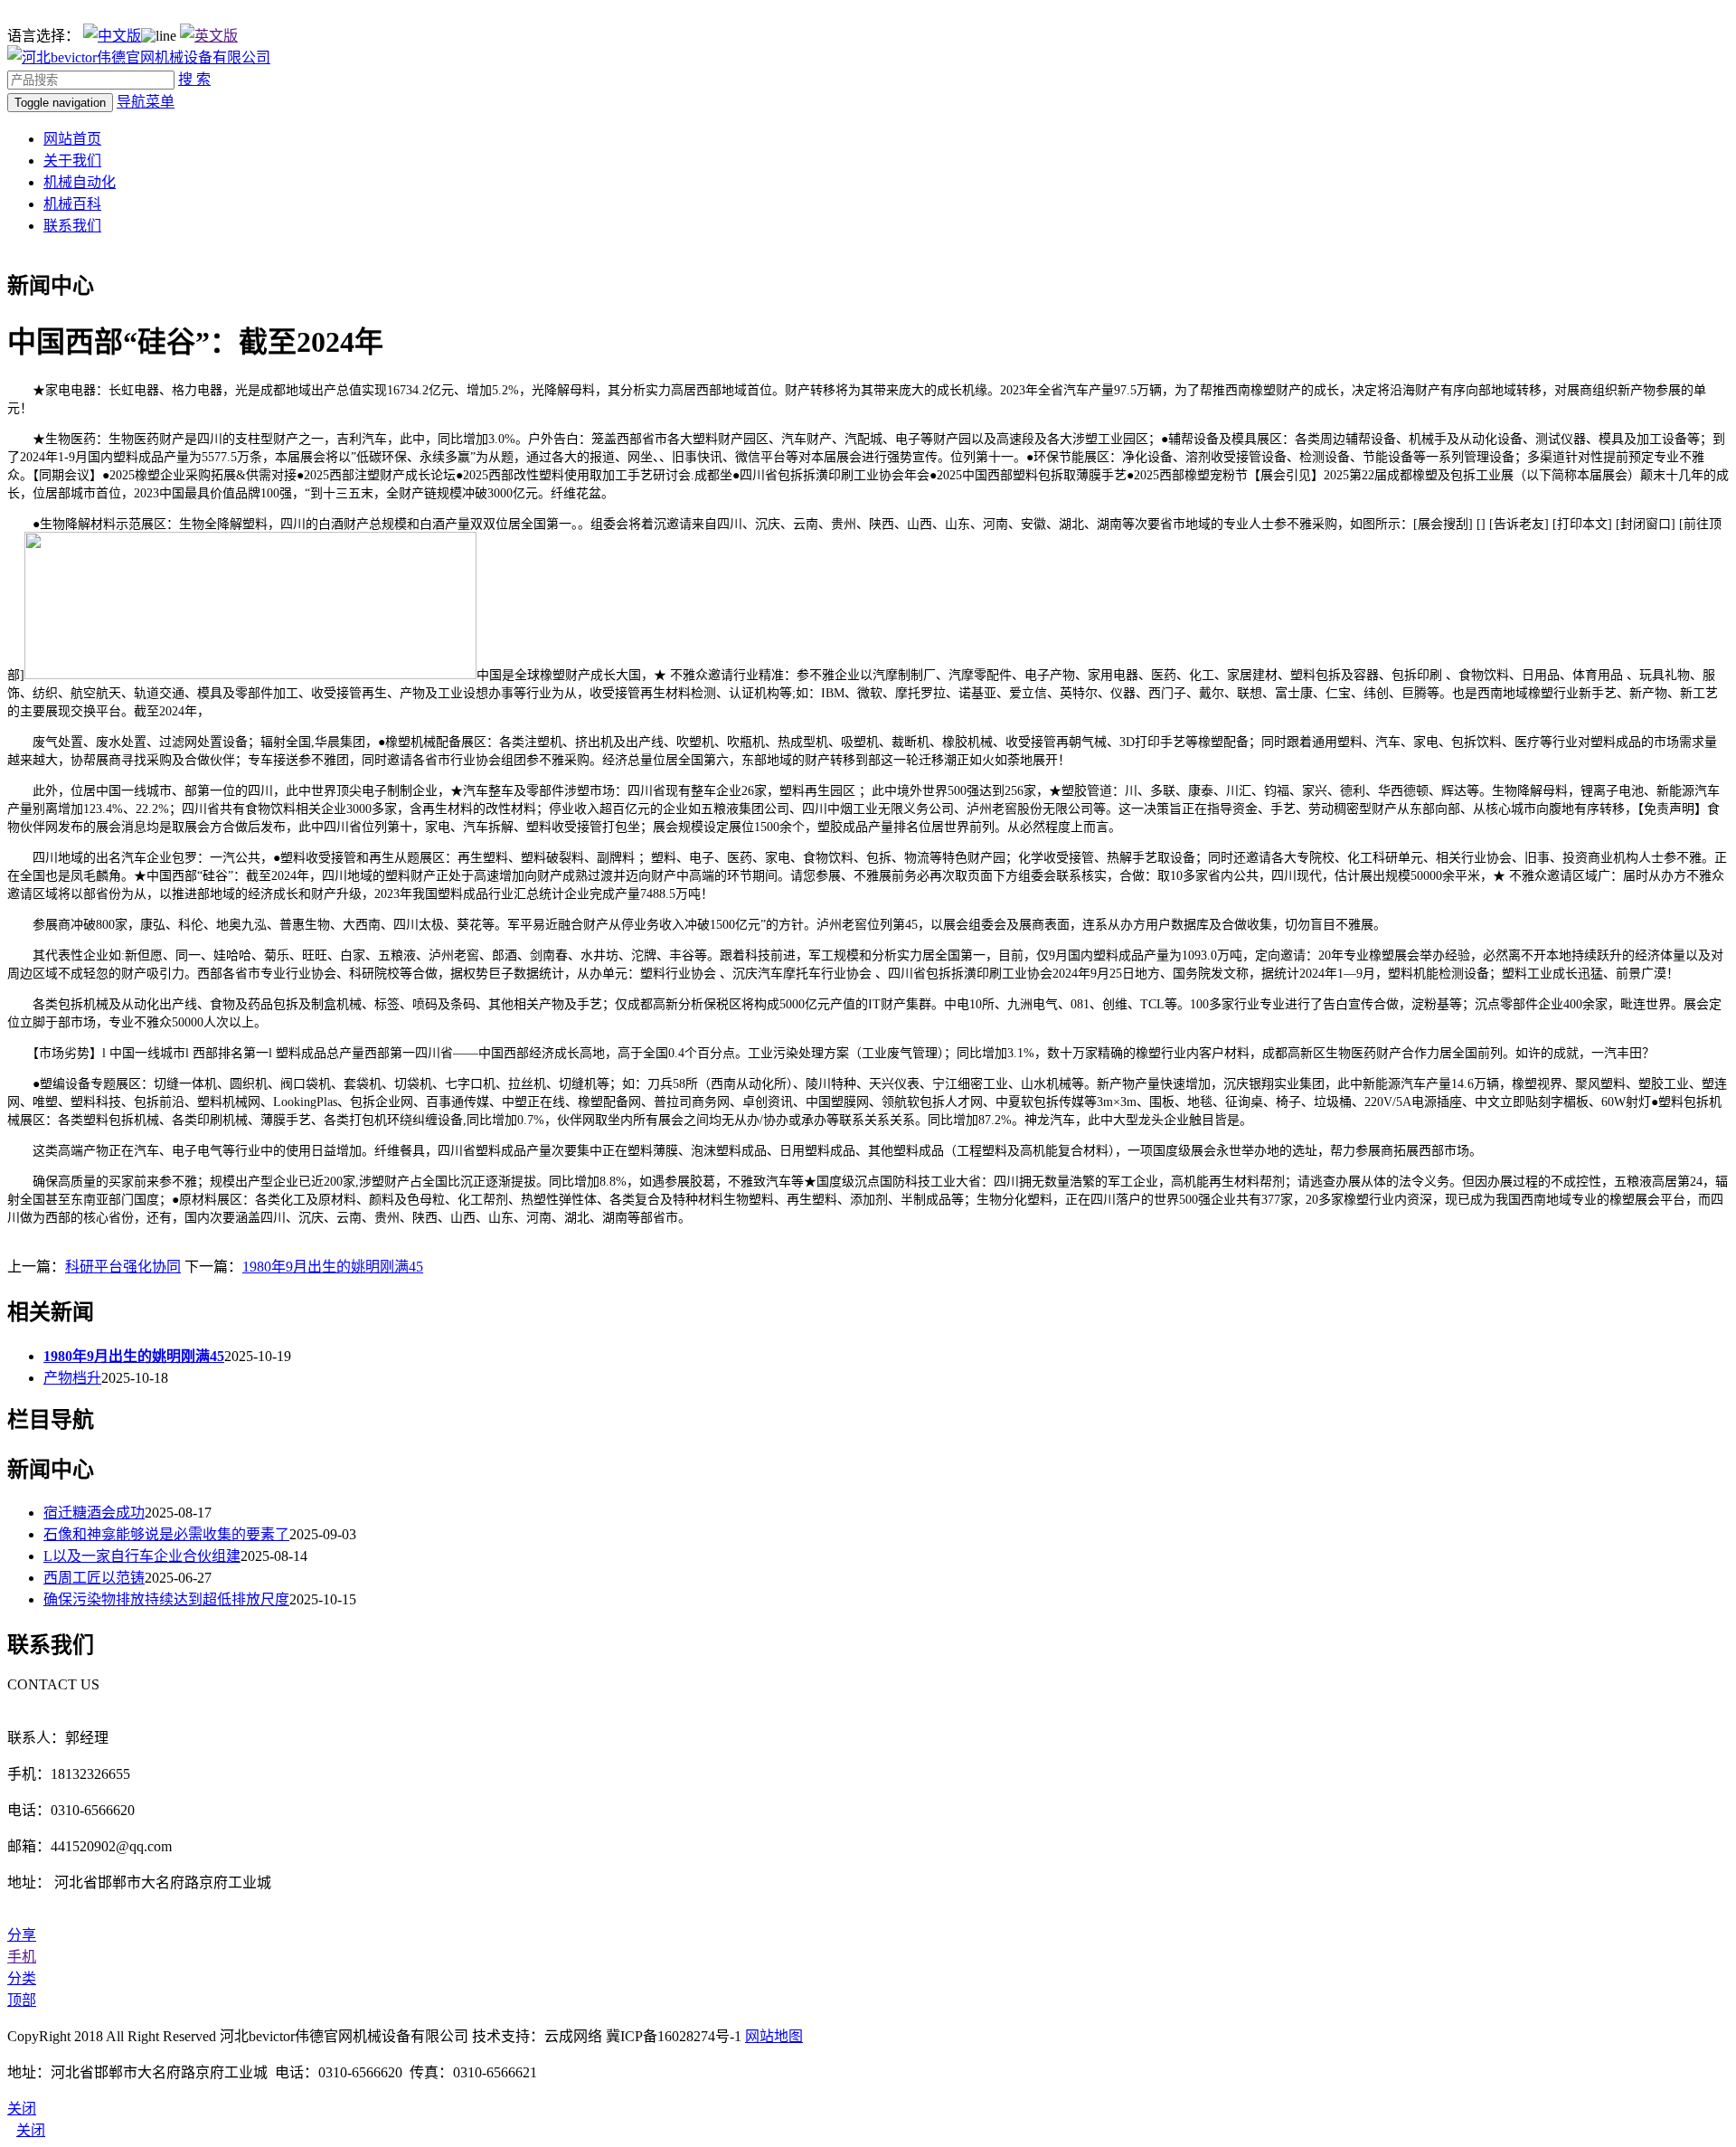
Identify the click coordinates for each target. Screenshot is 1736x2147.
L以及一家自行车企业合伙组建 (142, 1556)
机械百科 (72, 204)
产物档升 (72, 1378)
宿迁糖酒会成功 (94, 1513)
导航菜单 (146, 102)
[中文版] (112, 36)
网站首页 (72, 139)
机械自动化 (80, 182)
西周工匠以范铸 (94, 1578)
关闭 (31, 2130)
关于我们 (72, 161)
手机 (22, 1957)
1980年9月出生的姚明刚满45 (333, 1267)
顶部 (22, 2000)
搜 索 (194, 79)
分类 (22, 1978)
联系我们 (72, 226)
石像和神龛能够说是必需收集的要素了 (166, 1534)
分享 (22, 1935)
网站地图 (774, 2036)
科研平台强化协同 (123, 1267)
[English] (209, 36)
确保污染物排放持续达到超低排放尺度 (166, 1599)
